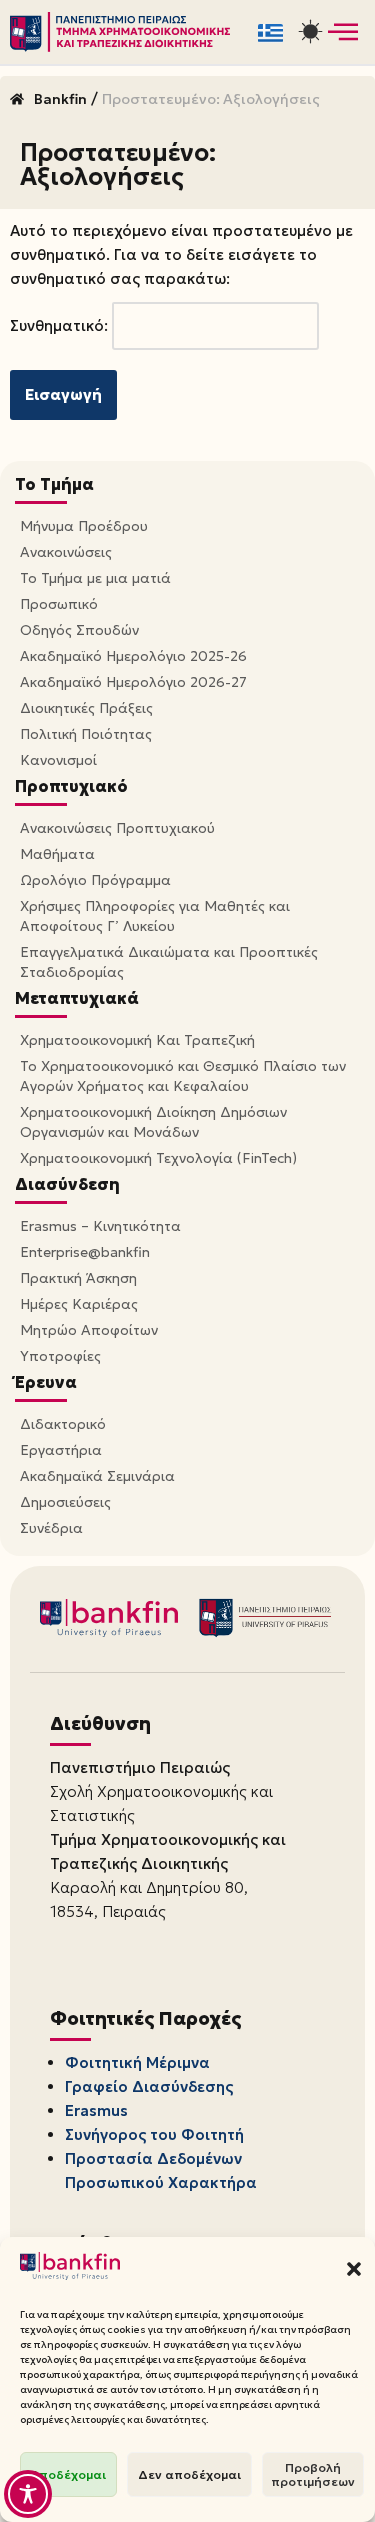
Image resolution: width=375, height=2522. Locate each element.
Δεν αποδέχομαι (189, 2474)
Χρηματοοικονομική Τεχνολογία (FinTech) (158, 1158)
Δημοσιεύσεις (65, 1502)
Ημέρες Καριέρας (79, 1304)
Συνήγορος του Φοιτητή (154, 2134)
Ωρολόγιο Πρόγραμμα (95, 880)
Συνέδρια (51, 1528)
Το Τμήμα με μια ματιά (95, 578)
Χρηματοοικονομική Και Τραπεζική (137, 1040)
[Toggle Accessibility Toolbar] (28, 2494)
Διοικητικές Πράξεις (86, 708)
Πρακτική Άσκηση (78, 1278)
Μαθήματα (57, 854)
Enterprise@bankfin (85, 1252)
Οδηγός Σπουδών (79, 630)
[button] (354, 2269)
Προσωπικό (59, 604)
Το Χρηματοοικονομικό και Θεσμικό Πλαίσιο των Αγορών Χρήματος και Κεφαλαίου (183, 1076)
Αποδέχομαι (68, 2474)
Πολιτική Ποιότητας (86, 734)
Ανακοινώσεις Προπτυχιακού (117, 828)
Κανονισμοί (58, 760)
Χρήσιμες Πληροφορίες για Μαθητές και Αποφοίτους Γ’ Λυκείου (155, 916)
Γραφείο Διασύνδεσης (149, 2086)
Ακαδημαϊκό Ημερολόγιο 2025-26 (133, 656)
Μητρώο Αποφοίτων (89, 1330)
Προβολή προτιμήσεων (313, 2474)
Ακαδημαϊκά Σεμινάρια (97, 1476)
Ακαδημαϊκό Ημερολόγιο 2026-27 (133, 682)
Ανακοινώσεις (66, 552)
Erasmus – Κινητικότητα (100, 1226)
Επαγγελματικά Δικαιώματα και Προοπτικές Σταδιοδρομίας (169, 962)
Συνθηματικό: (61, 325)
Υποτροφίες (60, 1356)
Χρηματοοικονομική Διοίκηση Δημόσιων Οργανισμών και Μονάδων (153, 1122)
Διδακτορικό (63, 1424)
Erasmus (96, 2110)
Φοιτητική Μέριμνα (137, 2062)
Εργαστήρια (61, 1450)
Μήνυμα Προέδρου (84, 526)
